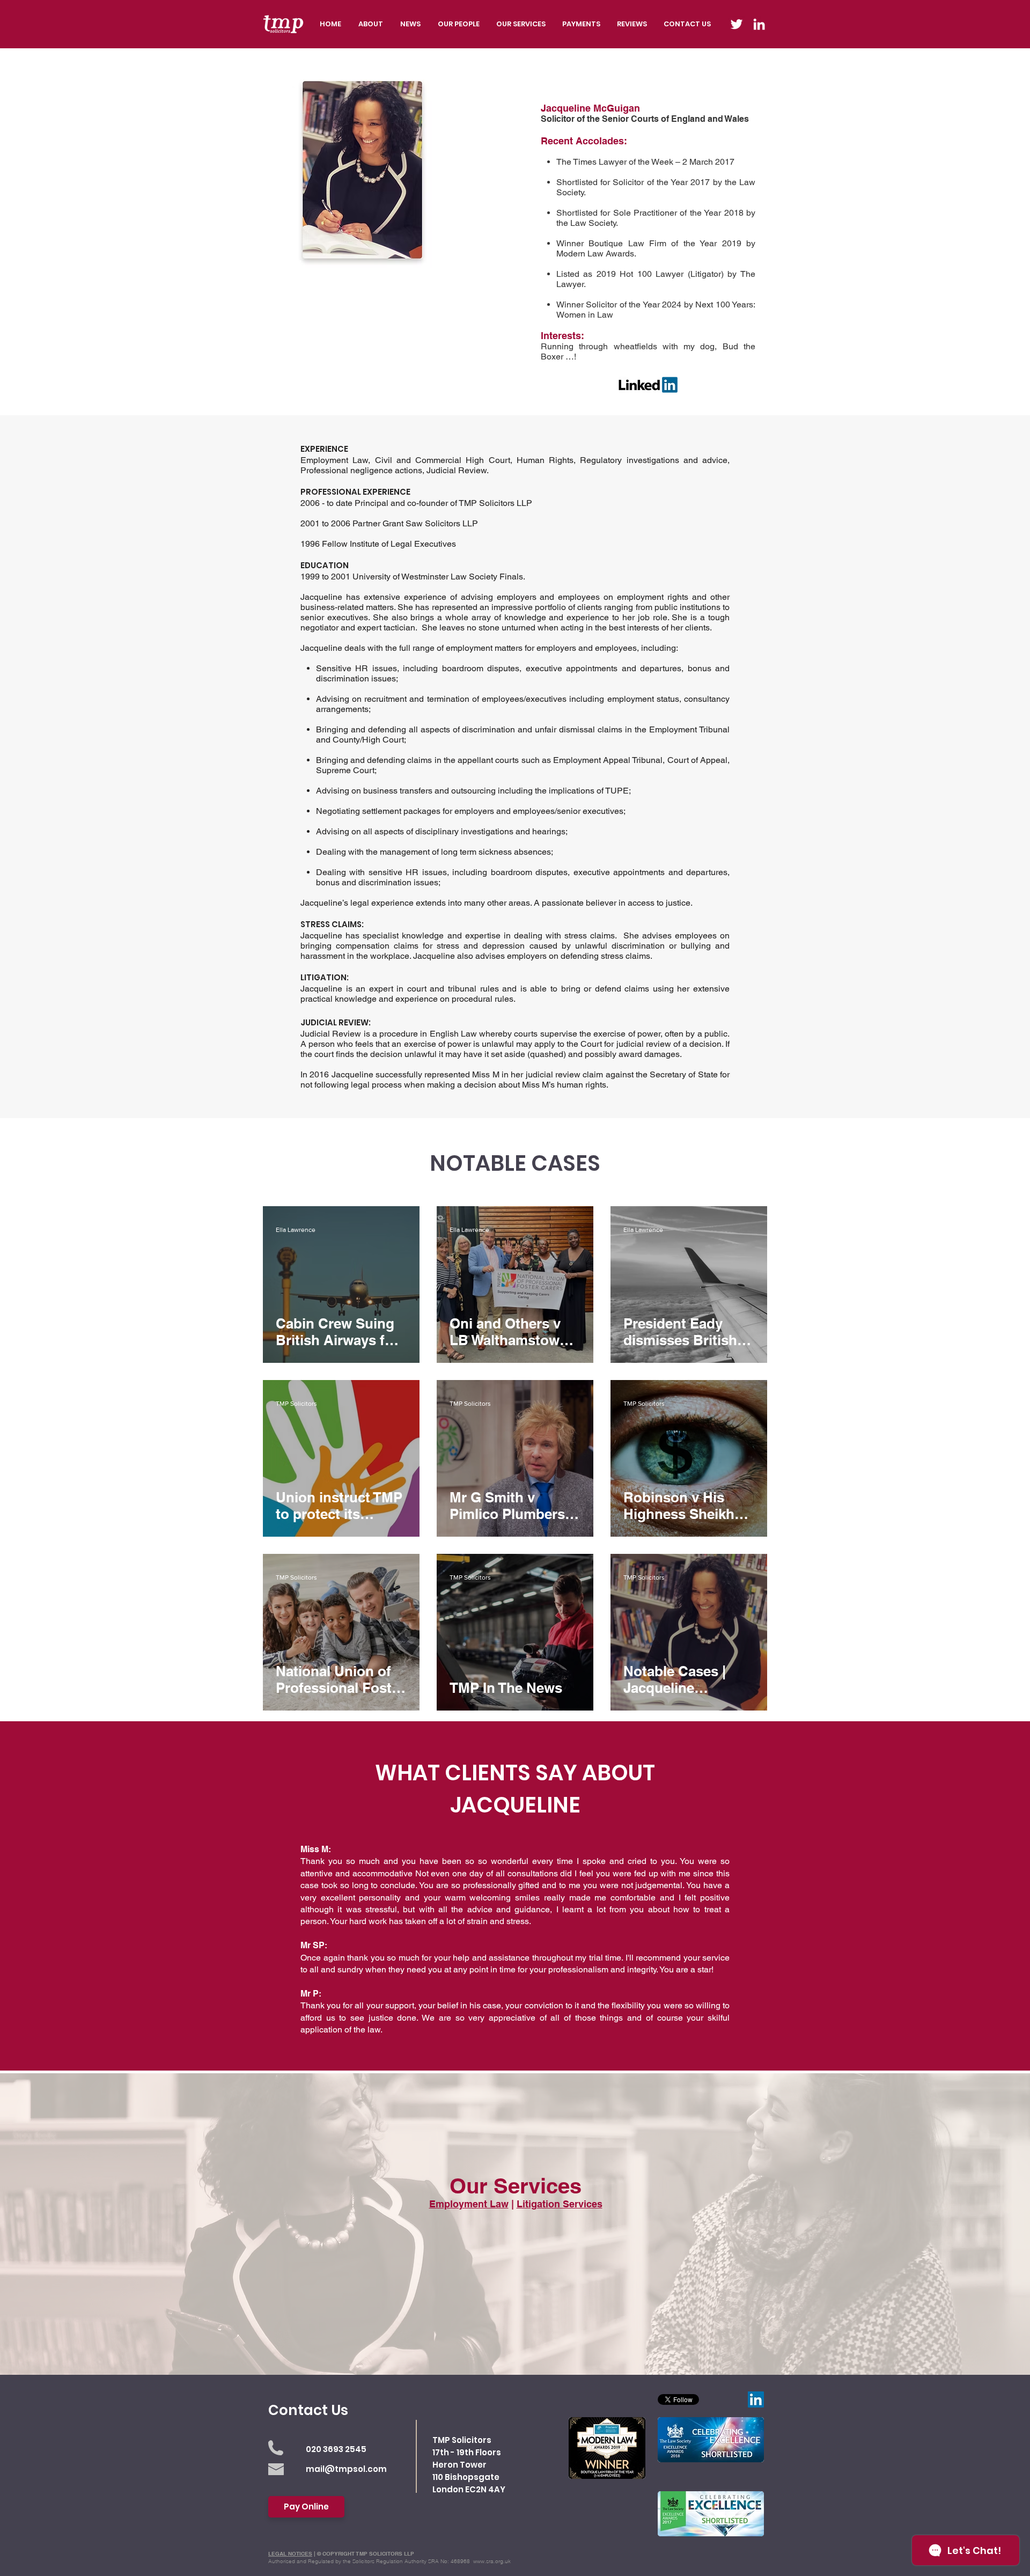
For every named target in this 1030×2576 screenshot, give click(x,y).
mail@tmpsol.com (346, 2469)
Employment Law (469, 2204)
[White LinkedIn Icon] (759, 24)
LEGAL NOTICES (290, 2553)
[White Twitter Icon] (737, 24)
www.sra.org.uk (492, 2561)
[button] (521, 24)
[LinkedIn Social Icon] (756, 2399)
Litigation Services (560, 2204)
